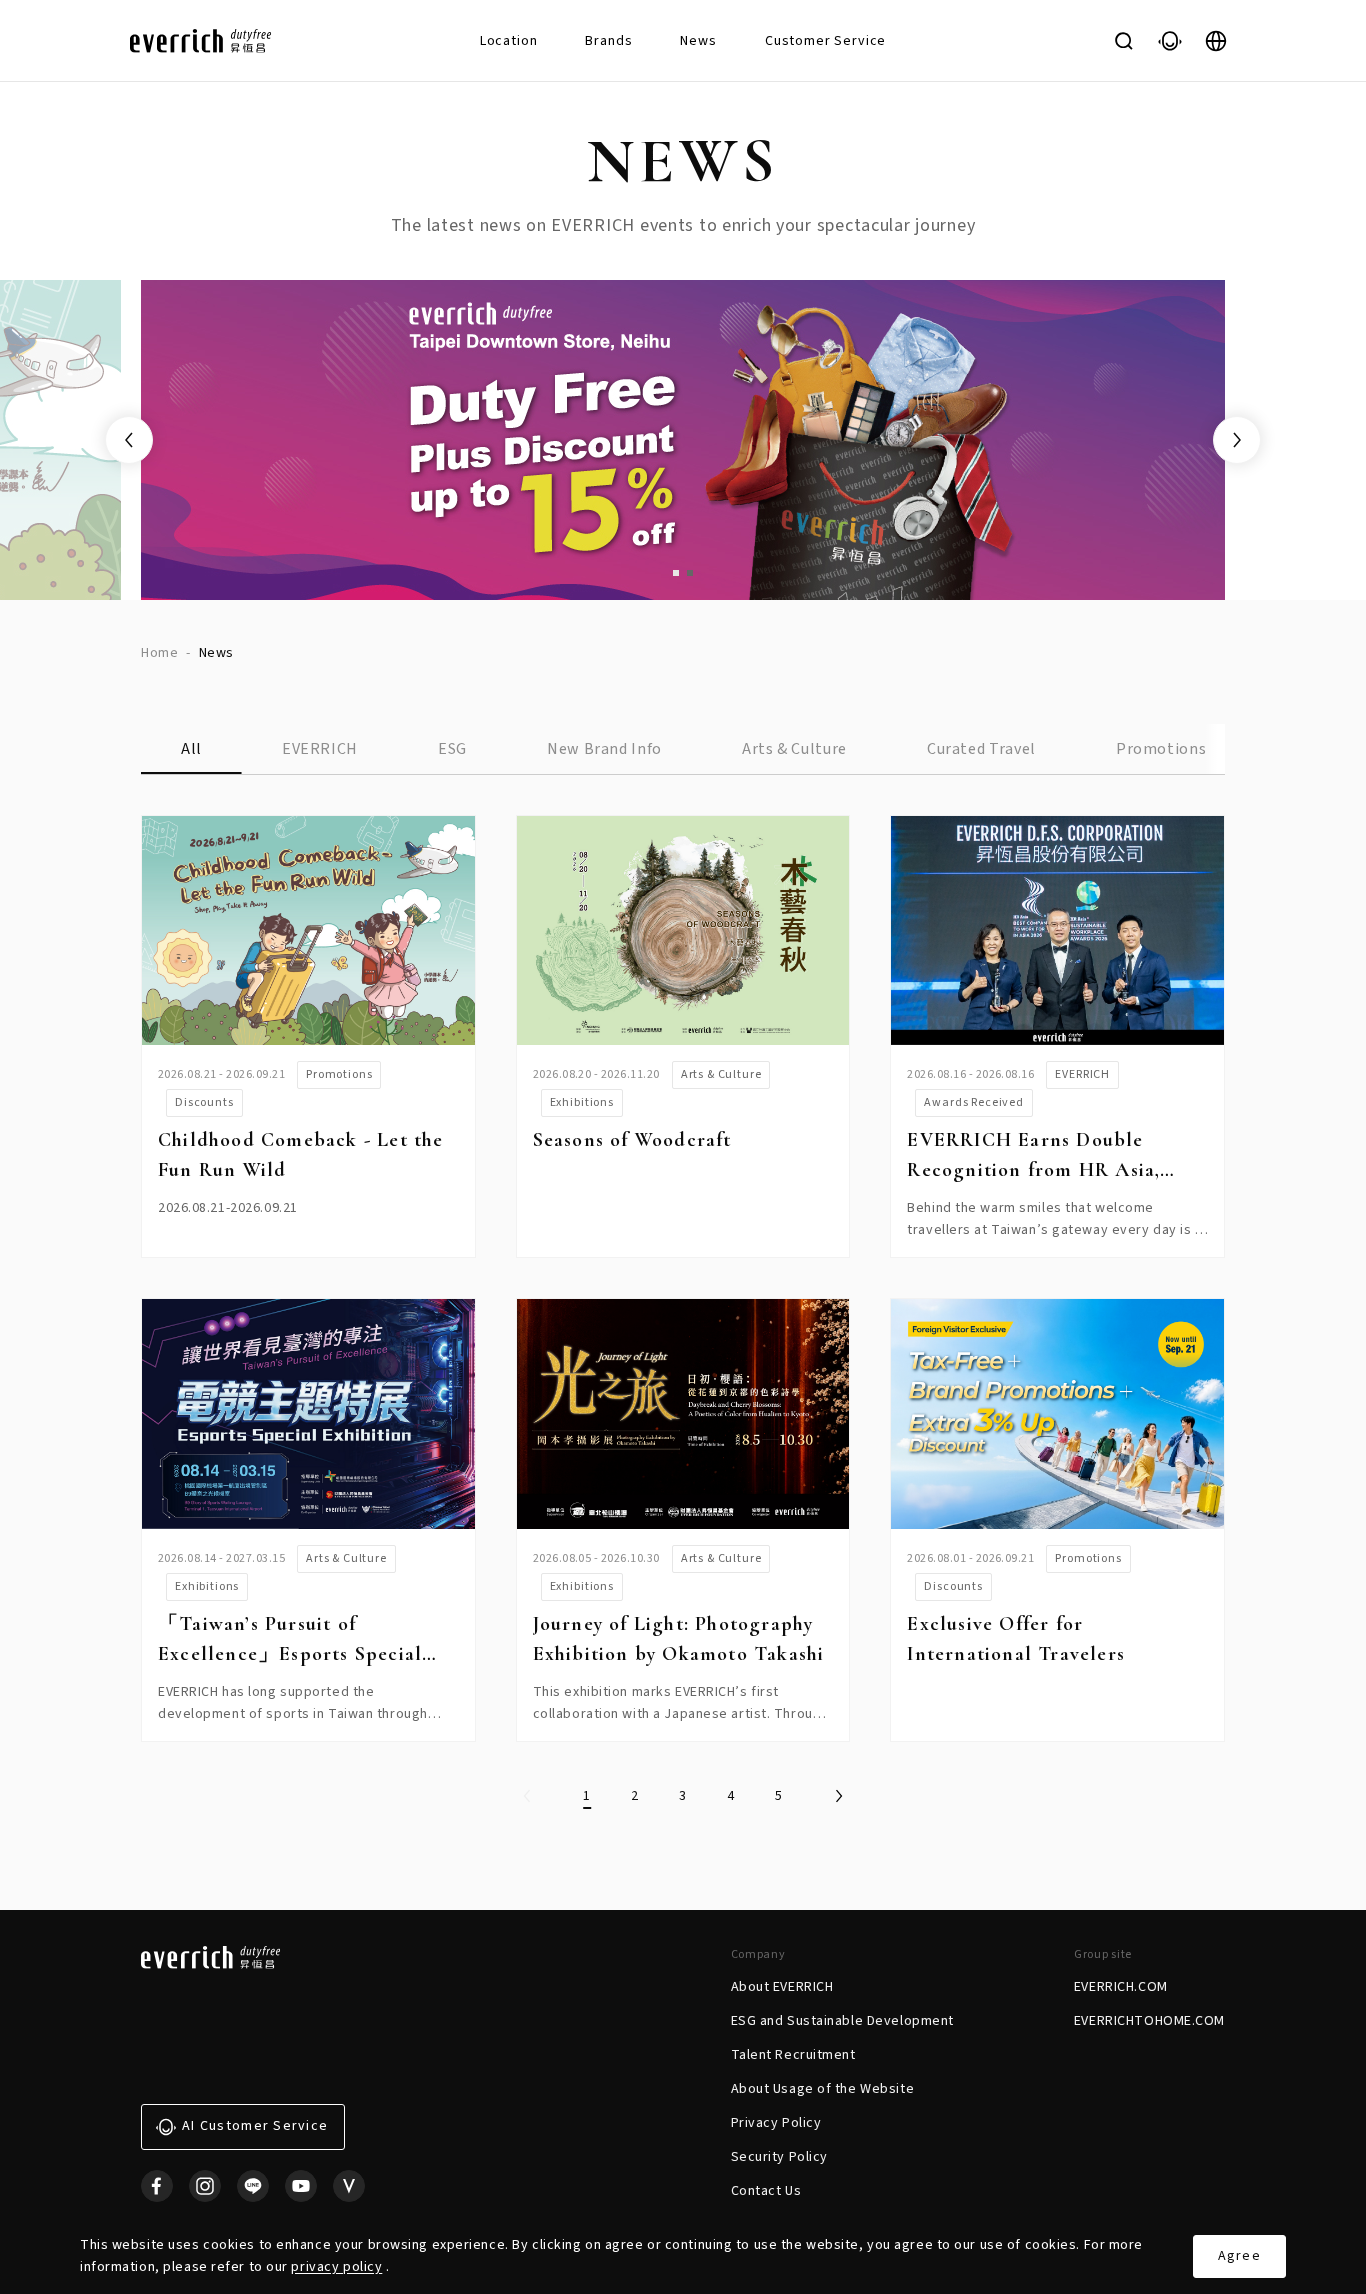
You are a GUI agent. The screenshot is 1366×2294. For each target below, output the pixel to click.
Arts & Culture (794, 749)
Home (159, 653)
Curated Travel (981, 749)
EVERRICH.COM (1121, 1987)
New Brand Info (604, 749)
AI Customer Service (255, 2126)
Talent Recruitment (793, 2055)
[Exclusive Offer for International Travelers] (1057, 1413)
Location (509, 41)
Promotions (1161, 749)
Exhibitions (582, 1102)
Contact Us (766, 2191)
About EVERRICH (782, 1987)
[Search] (1124, 41)
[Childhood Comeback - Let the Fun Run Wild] (308, 930)
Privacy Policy (776, 2123)
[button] (676, 573)
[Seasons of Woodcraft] (683, 930)
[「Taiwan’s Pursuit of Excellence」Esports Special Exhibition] (308, 1413)
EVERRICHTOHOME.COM (1149, 2021)
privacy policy (336, 2267)
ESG (452, 749)
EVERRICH (320, 749)
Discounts (204, 1102)
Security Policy (779, 2157)
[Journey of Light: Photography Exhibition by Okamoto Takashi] (683, 1413)
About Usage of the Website (823, 2089)
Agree (1239, 2256)
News (698, 41)
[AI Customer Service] (1170, 41)
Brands (608, 41)
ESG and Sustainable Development (842, 2021)
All (191, 749)
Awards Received (974, 1102)
